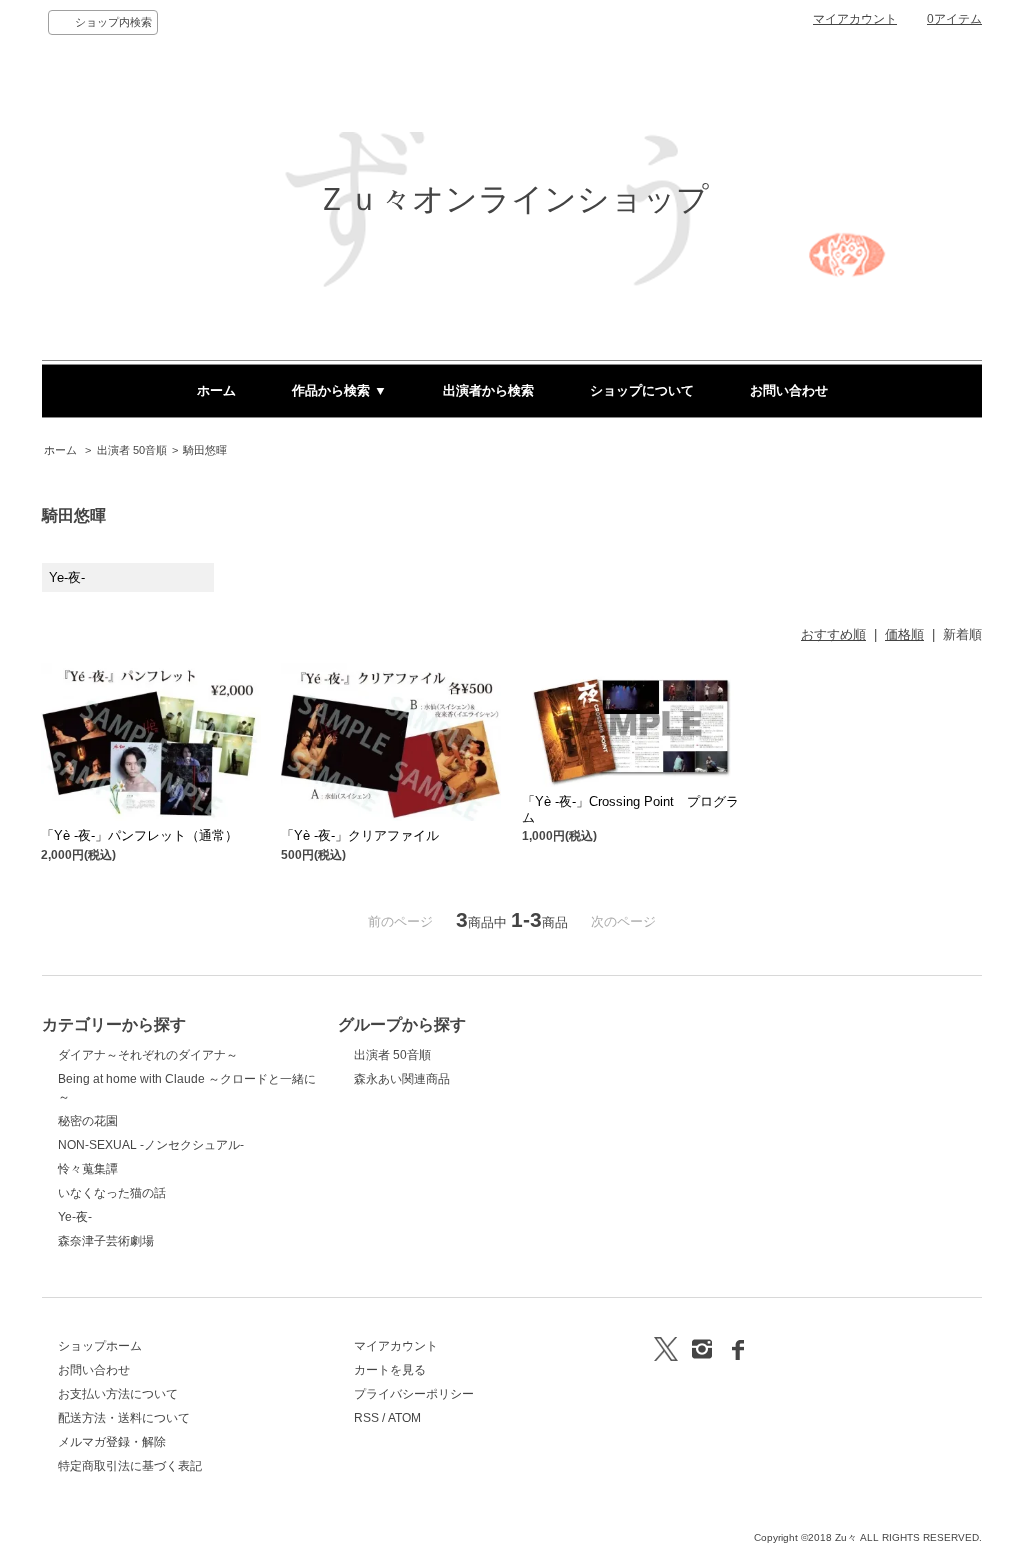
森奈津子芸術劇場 (106, 1241)
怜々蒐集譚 (88, 1169)
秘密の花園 (88, 1121)
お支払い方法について (118, 1394)
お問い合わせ (789, 390)
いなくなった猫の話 (112, 1193)
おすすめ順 (833, 634)
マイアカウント (855, 19)
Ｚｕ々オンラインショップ (512, 199)
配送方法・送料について (124, 1418)
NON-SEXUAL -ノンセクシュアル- (151, 1145)
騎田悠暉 (205, 450)
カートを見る (390, 1370)
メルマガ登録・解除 (112, 1442)
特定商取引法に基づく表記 (130, 1466)
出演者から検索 (488, 390)
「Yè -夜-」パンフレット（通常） (139, 835)
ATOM (404, 1418)
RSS (366, 1418)
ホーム (216, 390)
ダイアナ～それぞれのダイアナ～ (148, 1055)
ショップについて (642, 390)
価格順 (904, 634)
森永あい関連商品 (402, 1079)
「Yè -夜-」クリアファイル (360, 835)
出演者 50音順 (132, 450)
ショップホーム (100, 1346)
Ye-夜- (75, 1217)
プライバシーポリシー (414, 1394)
